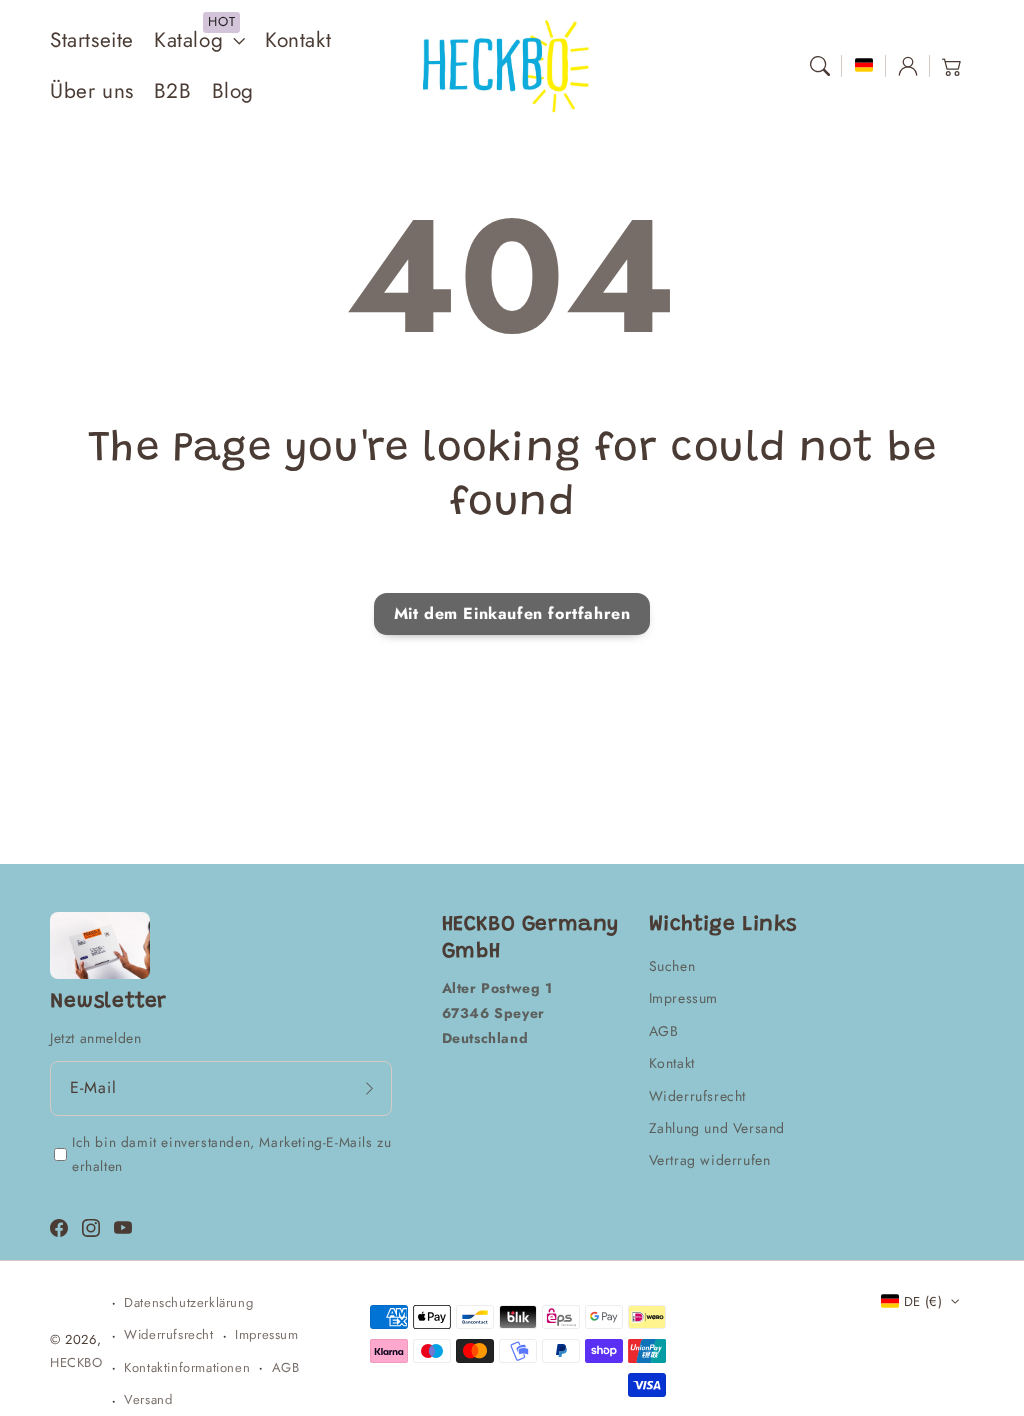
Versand (148, 1399)
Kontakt (672, 1063)
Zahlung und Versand (717, 1128)
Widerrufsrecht (697, 1096)
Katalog (188, 40)
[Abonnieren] (370, 1088)
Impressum (683, 998)
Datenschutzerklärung (188, 1302)
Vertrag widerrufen (710, 1160)
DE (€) (923, 1301)
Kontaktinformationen (187, 1367)
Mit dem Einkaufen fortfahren (512, 613)
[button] (820, 66)
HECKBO (76, 1362)
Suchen (672, 966)
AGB (664, 1031)
